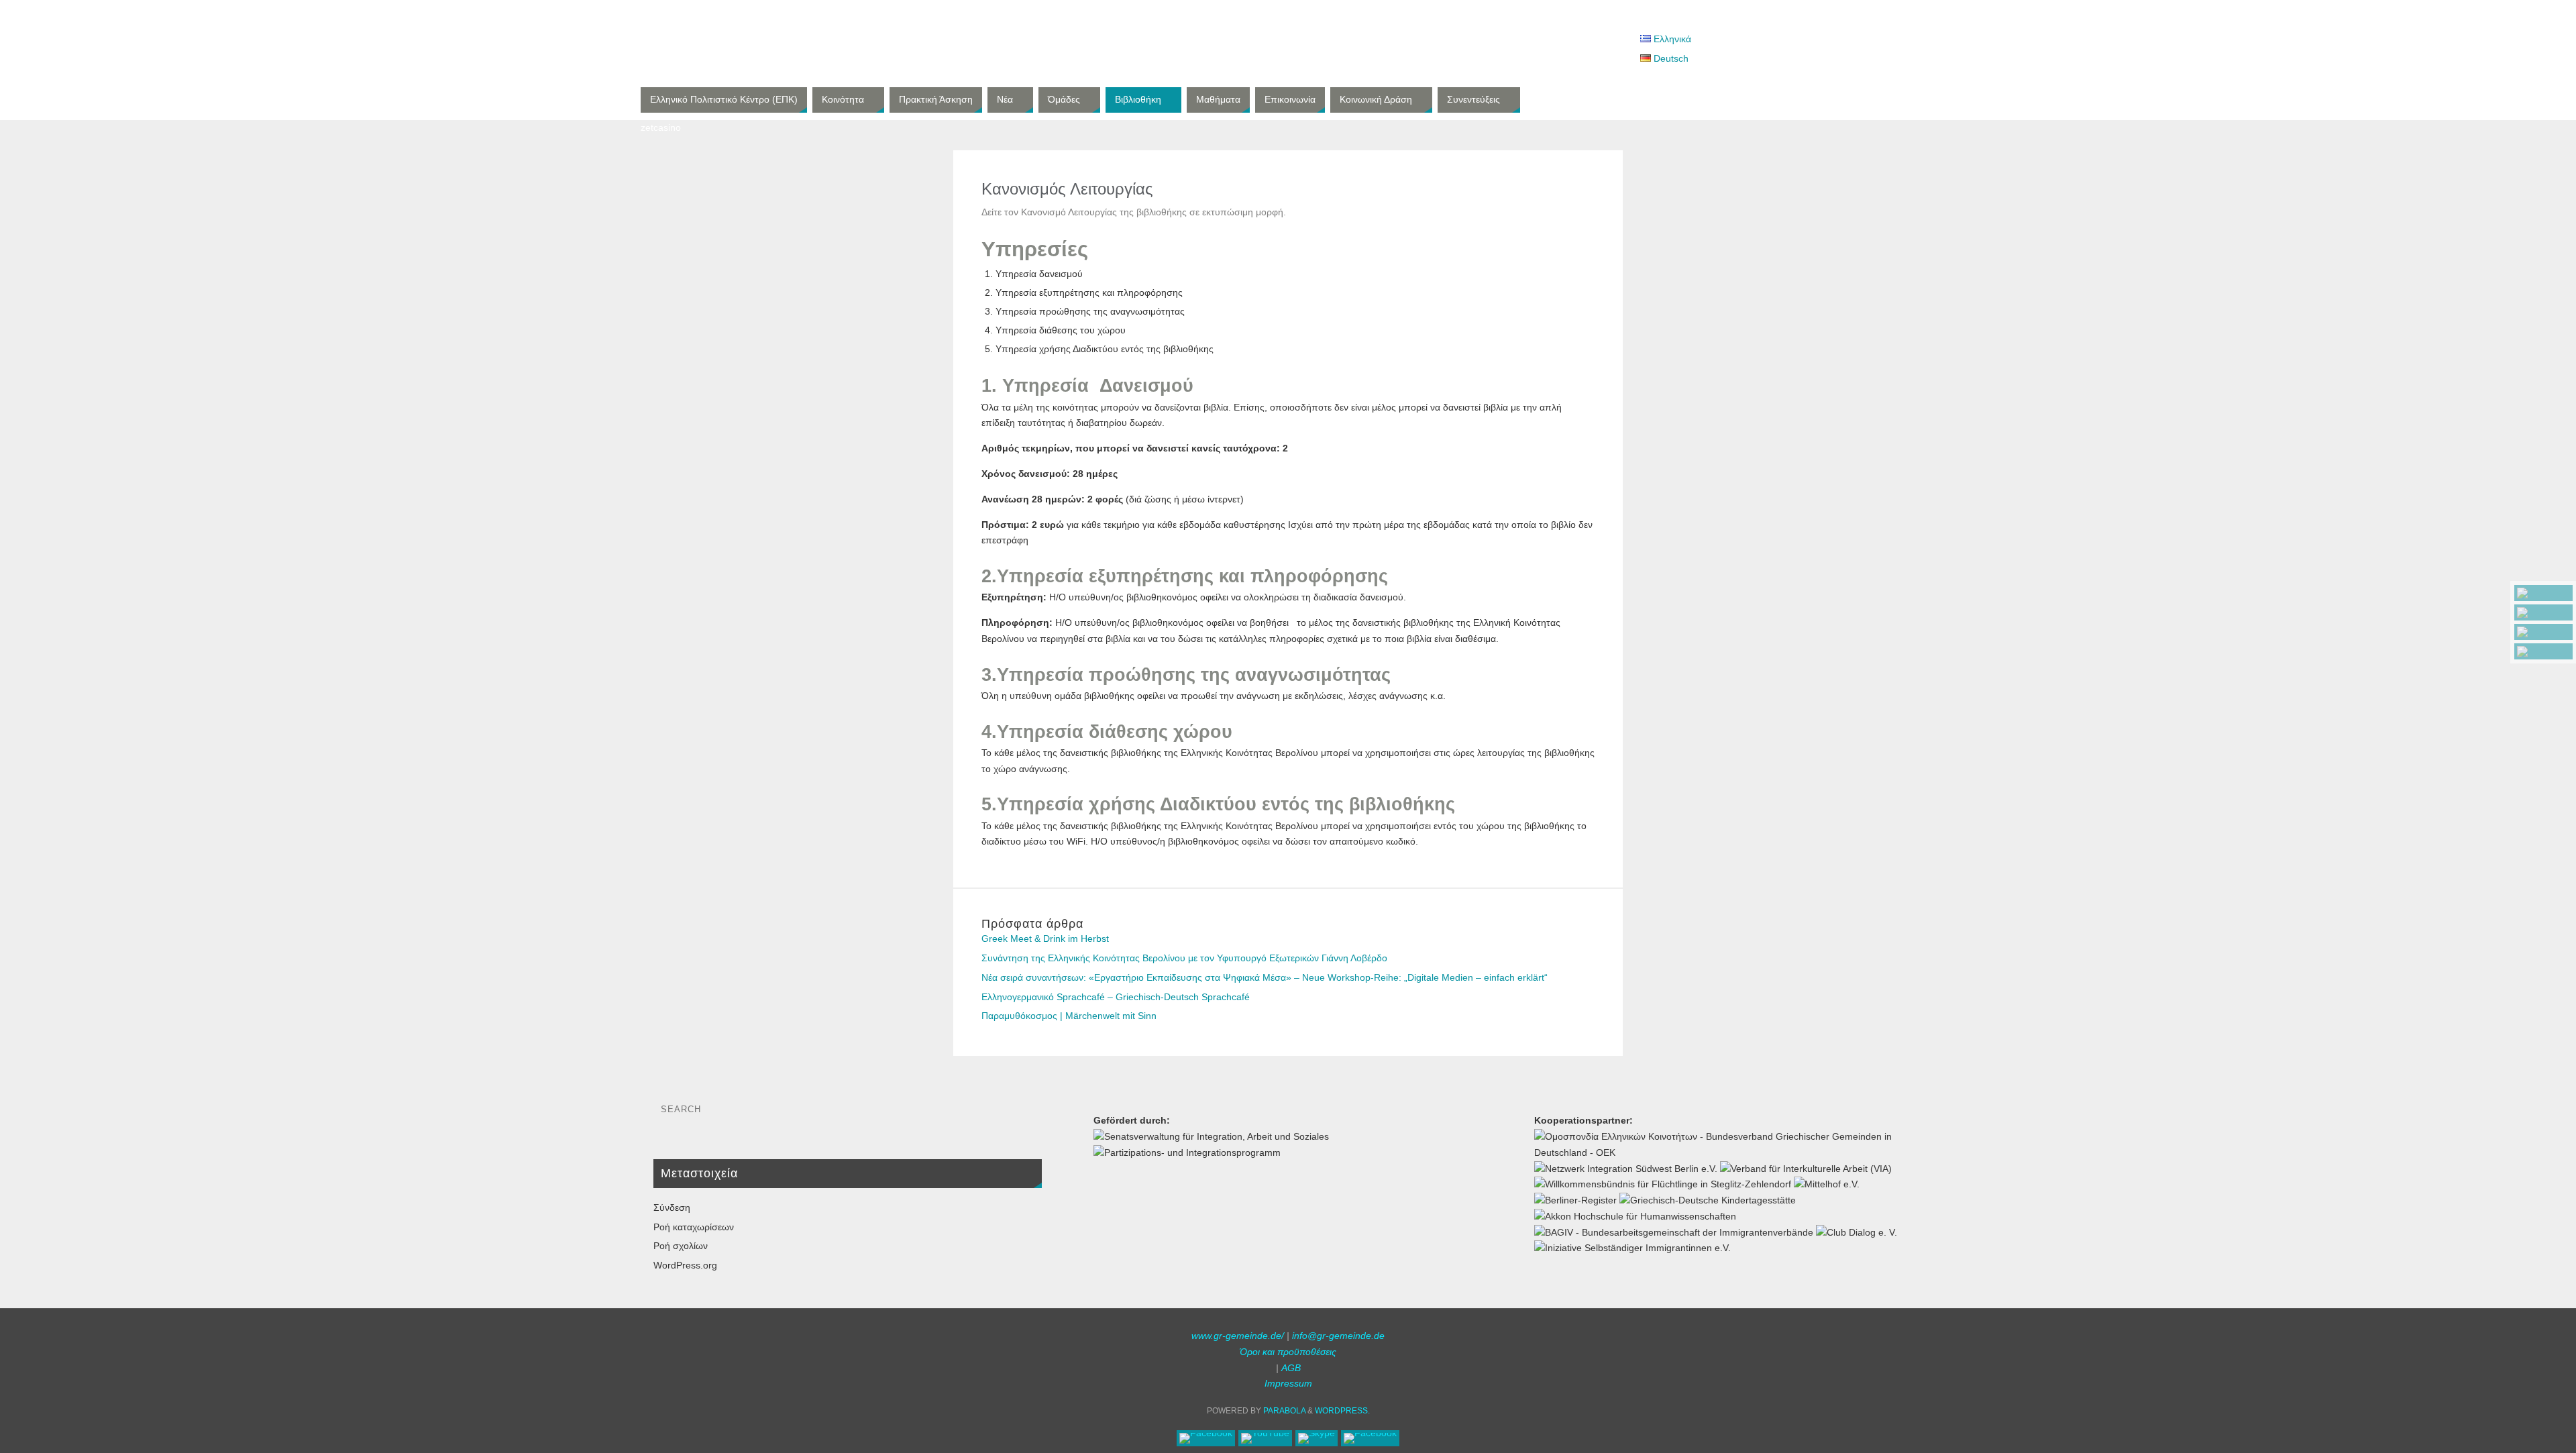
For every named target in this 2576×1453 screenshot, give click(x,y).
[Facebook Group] (2543, 651)
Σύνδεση (672, 1207)
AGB (1291, 1368)
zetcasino (661, 127)
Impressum (1288, 1383)
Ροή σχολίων (681, 1246)
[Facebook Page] (2543, 593)
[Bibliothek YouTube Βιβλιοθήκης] (2543, 612)
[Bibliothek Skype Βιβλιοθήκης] (2543, 632)
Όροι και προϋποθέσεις (1288, 1352)
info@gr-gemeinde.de (1338, 1336)
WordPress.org (685, 1265)
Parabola (1284, 1411)
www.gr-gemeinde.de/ (1238, 1336)
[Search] (1025, 1113)
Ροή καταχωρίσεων (694, 1227)
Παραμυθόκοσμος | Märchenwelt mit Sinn (1069, 1016)
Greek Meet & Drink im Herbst (1045, 938)
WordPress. (1342, 1411)
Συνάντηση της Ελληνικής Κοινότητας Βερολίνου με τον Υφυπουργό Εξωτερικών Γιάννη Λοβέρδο (1184, 958)
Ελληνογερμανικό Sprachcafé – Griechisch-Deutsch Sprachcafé (1116, 997)
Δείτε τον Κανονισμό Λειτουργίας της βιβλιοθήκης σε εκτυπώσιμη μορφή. (1134, 212)
